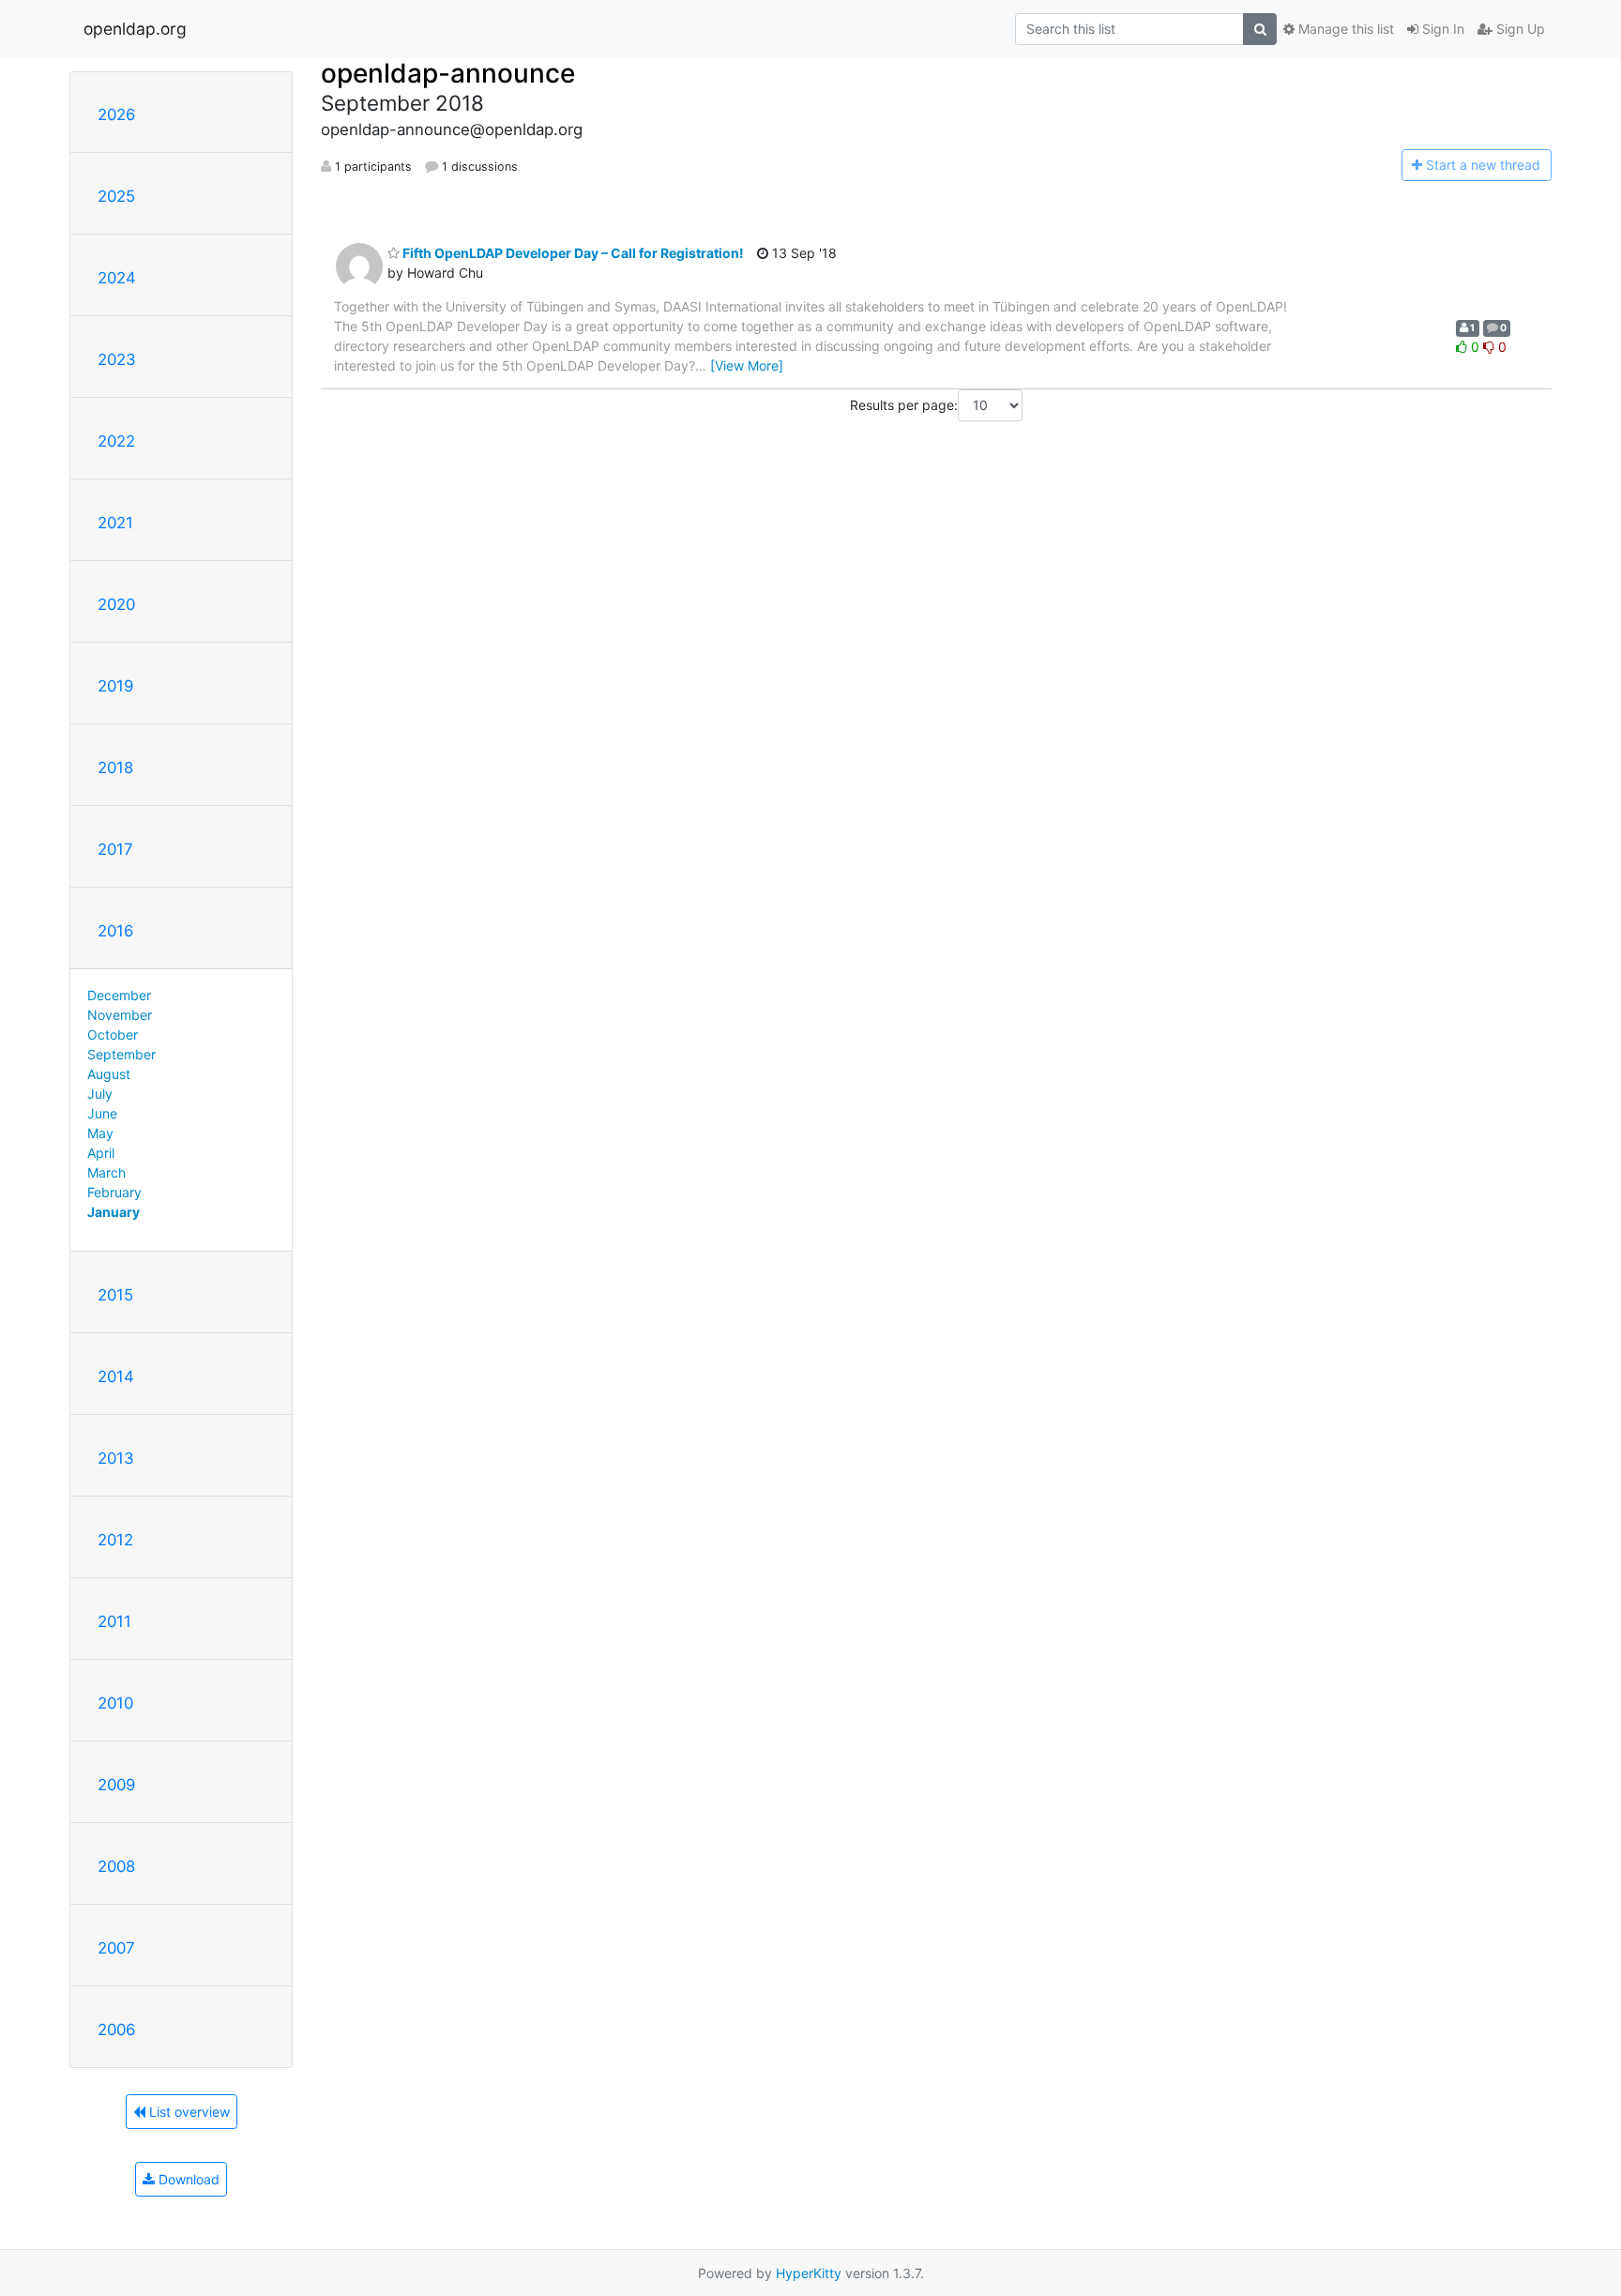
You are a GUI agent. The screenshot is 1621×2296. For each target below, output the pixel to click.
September (121, 1054)
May (100, 1133)
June (102, 1113)
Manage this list (1344, 29)
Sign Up (1519, 29)
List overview (188, 2112)
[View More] (747, 365)
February (114, 1192)
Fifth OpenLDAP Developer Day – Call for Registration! (572, 253)
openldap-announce (448, 73)
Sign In (1441, 29)
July (100, 1094)
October (113, 1034)
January (114, 1212)
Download (187, 2179)
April (101, 1153)
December (119, 995)
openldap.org (135, 29)
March (106, 1172)
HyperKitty (809, 2273)
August (109, 1074)
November (120, 1015)
